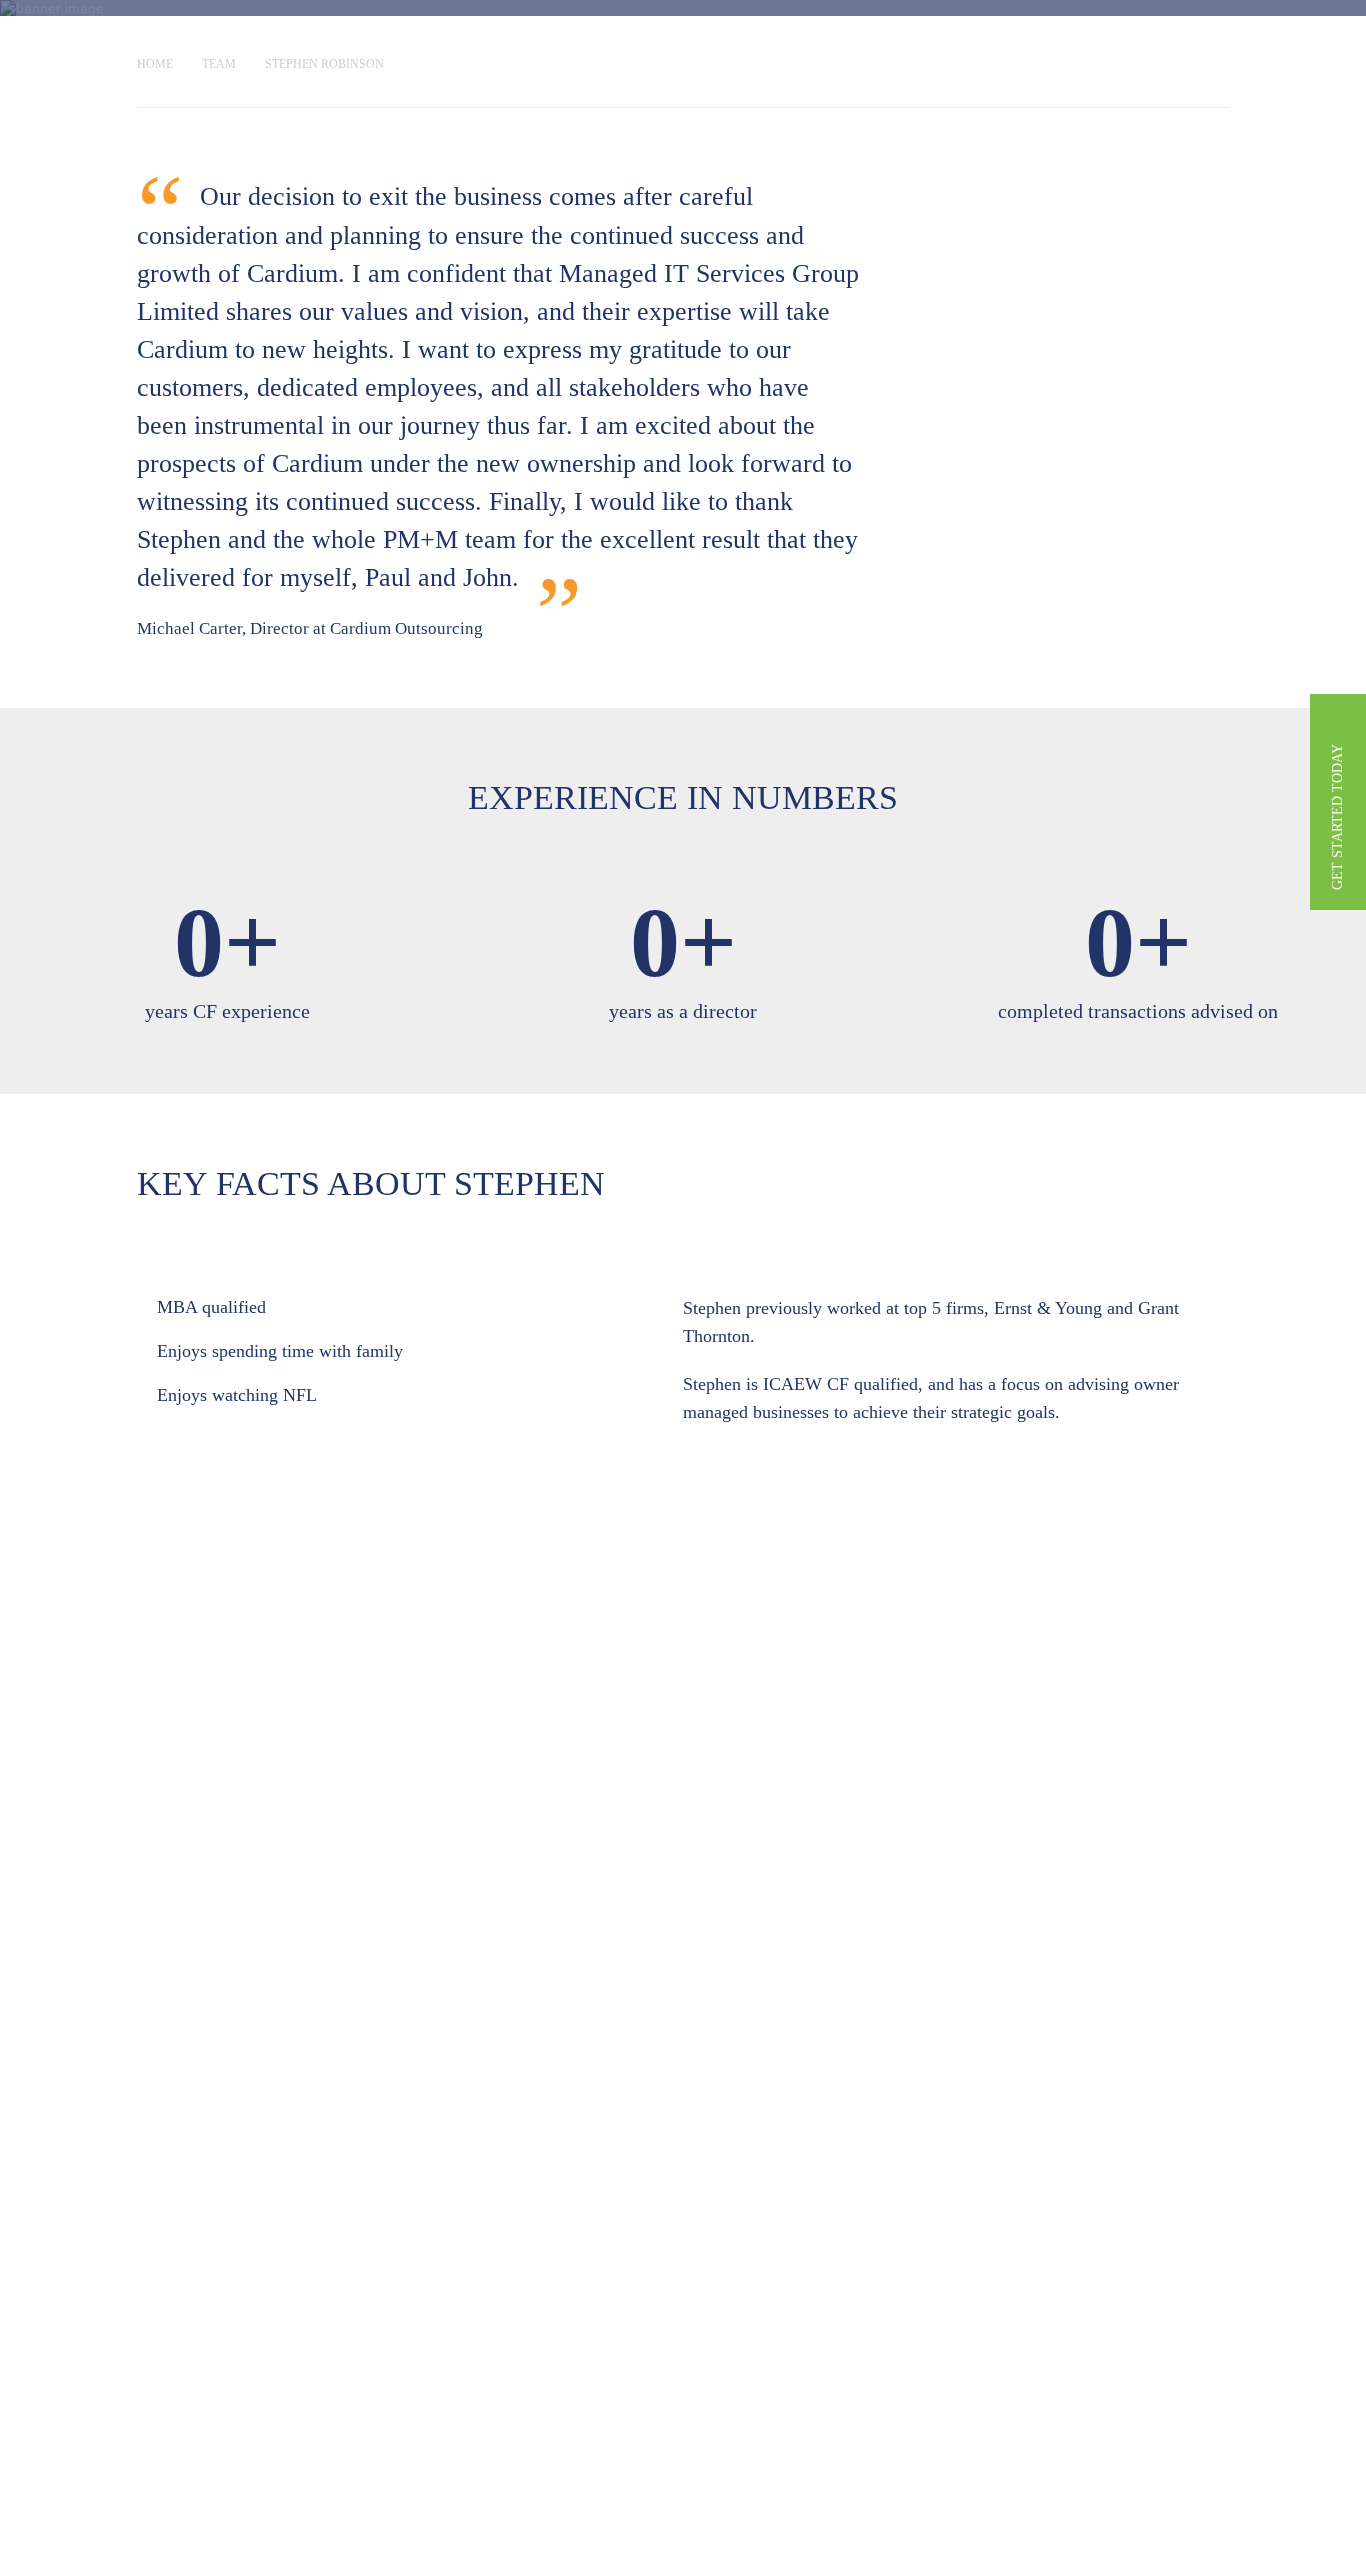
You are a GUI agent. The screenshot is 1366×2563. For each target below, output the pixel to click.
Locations (235, 50)
